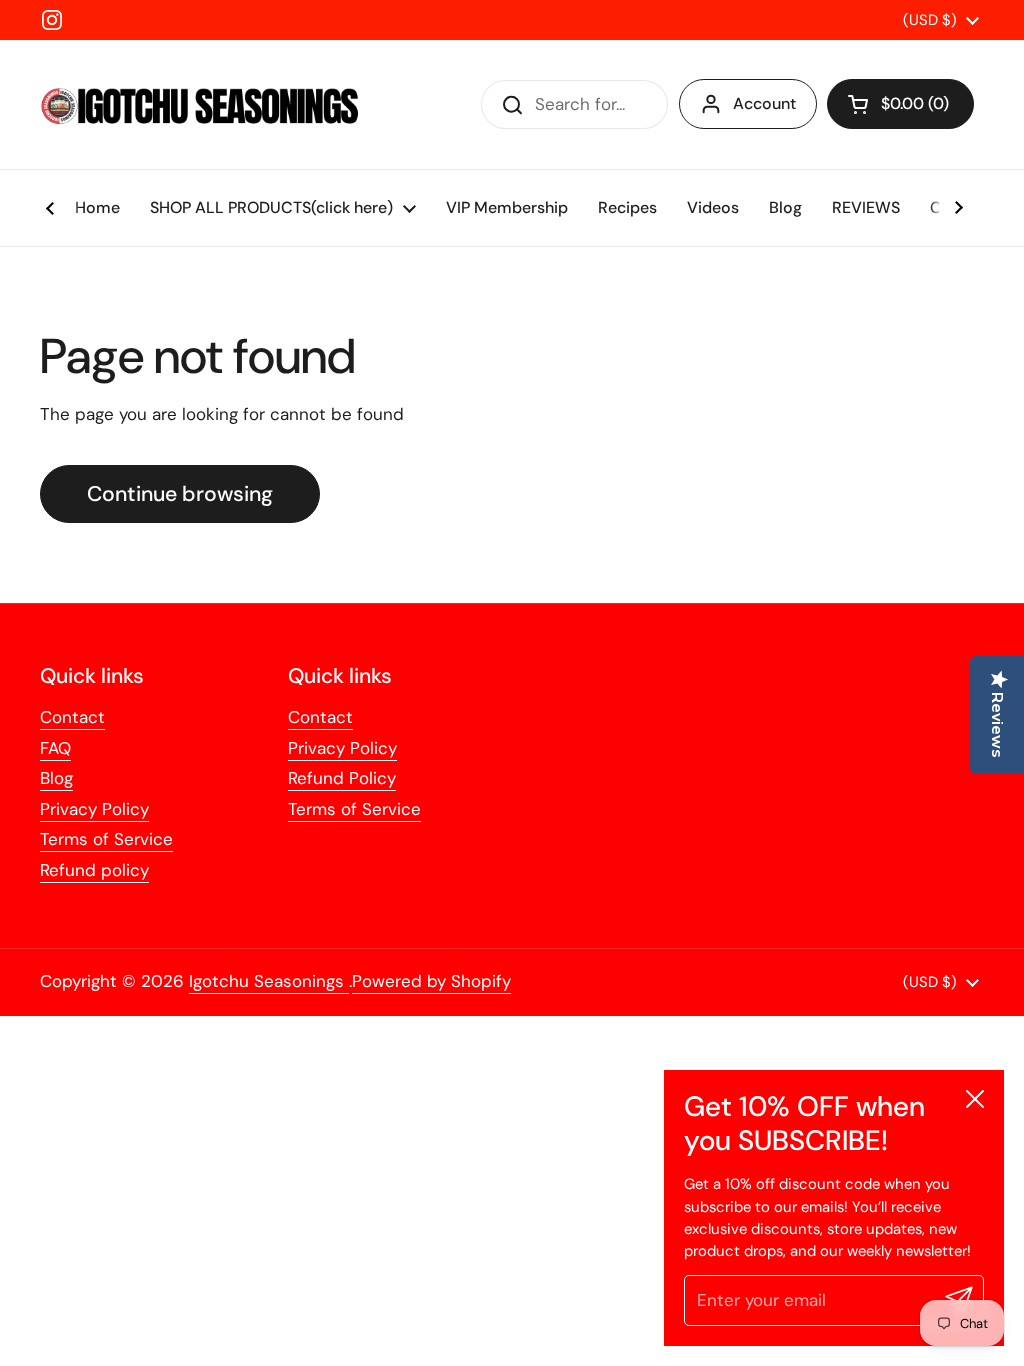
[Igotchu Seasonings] (200, 104)
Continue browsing (180, 494)
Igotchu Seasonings (269, 981)
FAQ (55, 748)
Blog (56, 778)
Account (764, 103)
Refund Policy (342, 778)
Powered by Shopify (431, 981)
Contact (72, 717)
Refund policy (94, 870)
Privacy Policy (94, 809)
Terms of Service (106, 839)
